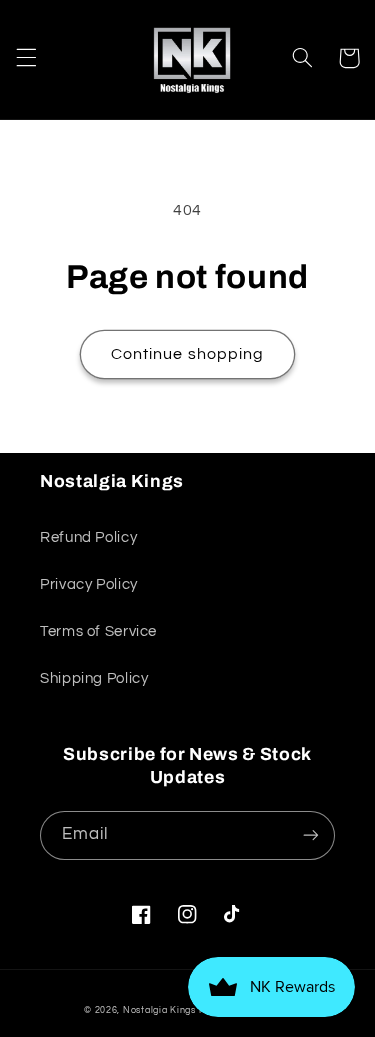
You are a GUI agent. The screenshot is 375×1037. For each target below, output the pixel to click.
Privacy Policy (89, 584)
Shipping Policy (94, 678)
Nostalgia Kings (159, 1010)
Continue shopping (187, 354)
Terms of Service (98, 631)
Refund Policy (88, 537)
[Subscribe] (311, 835)
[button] (26, 58)
